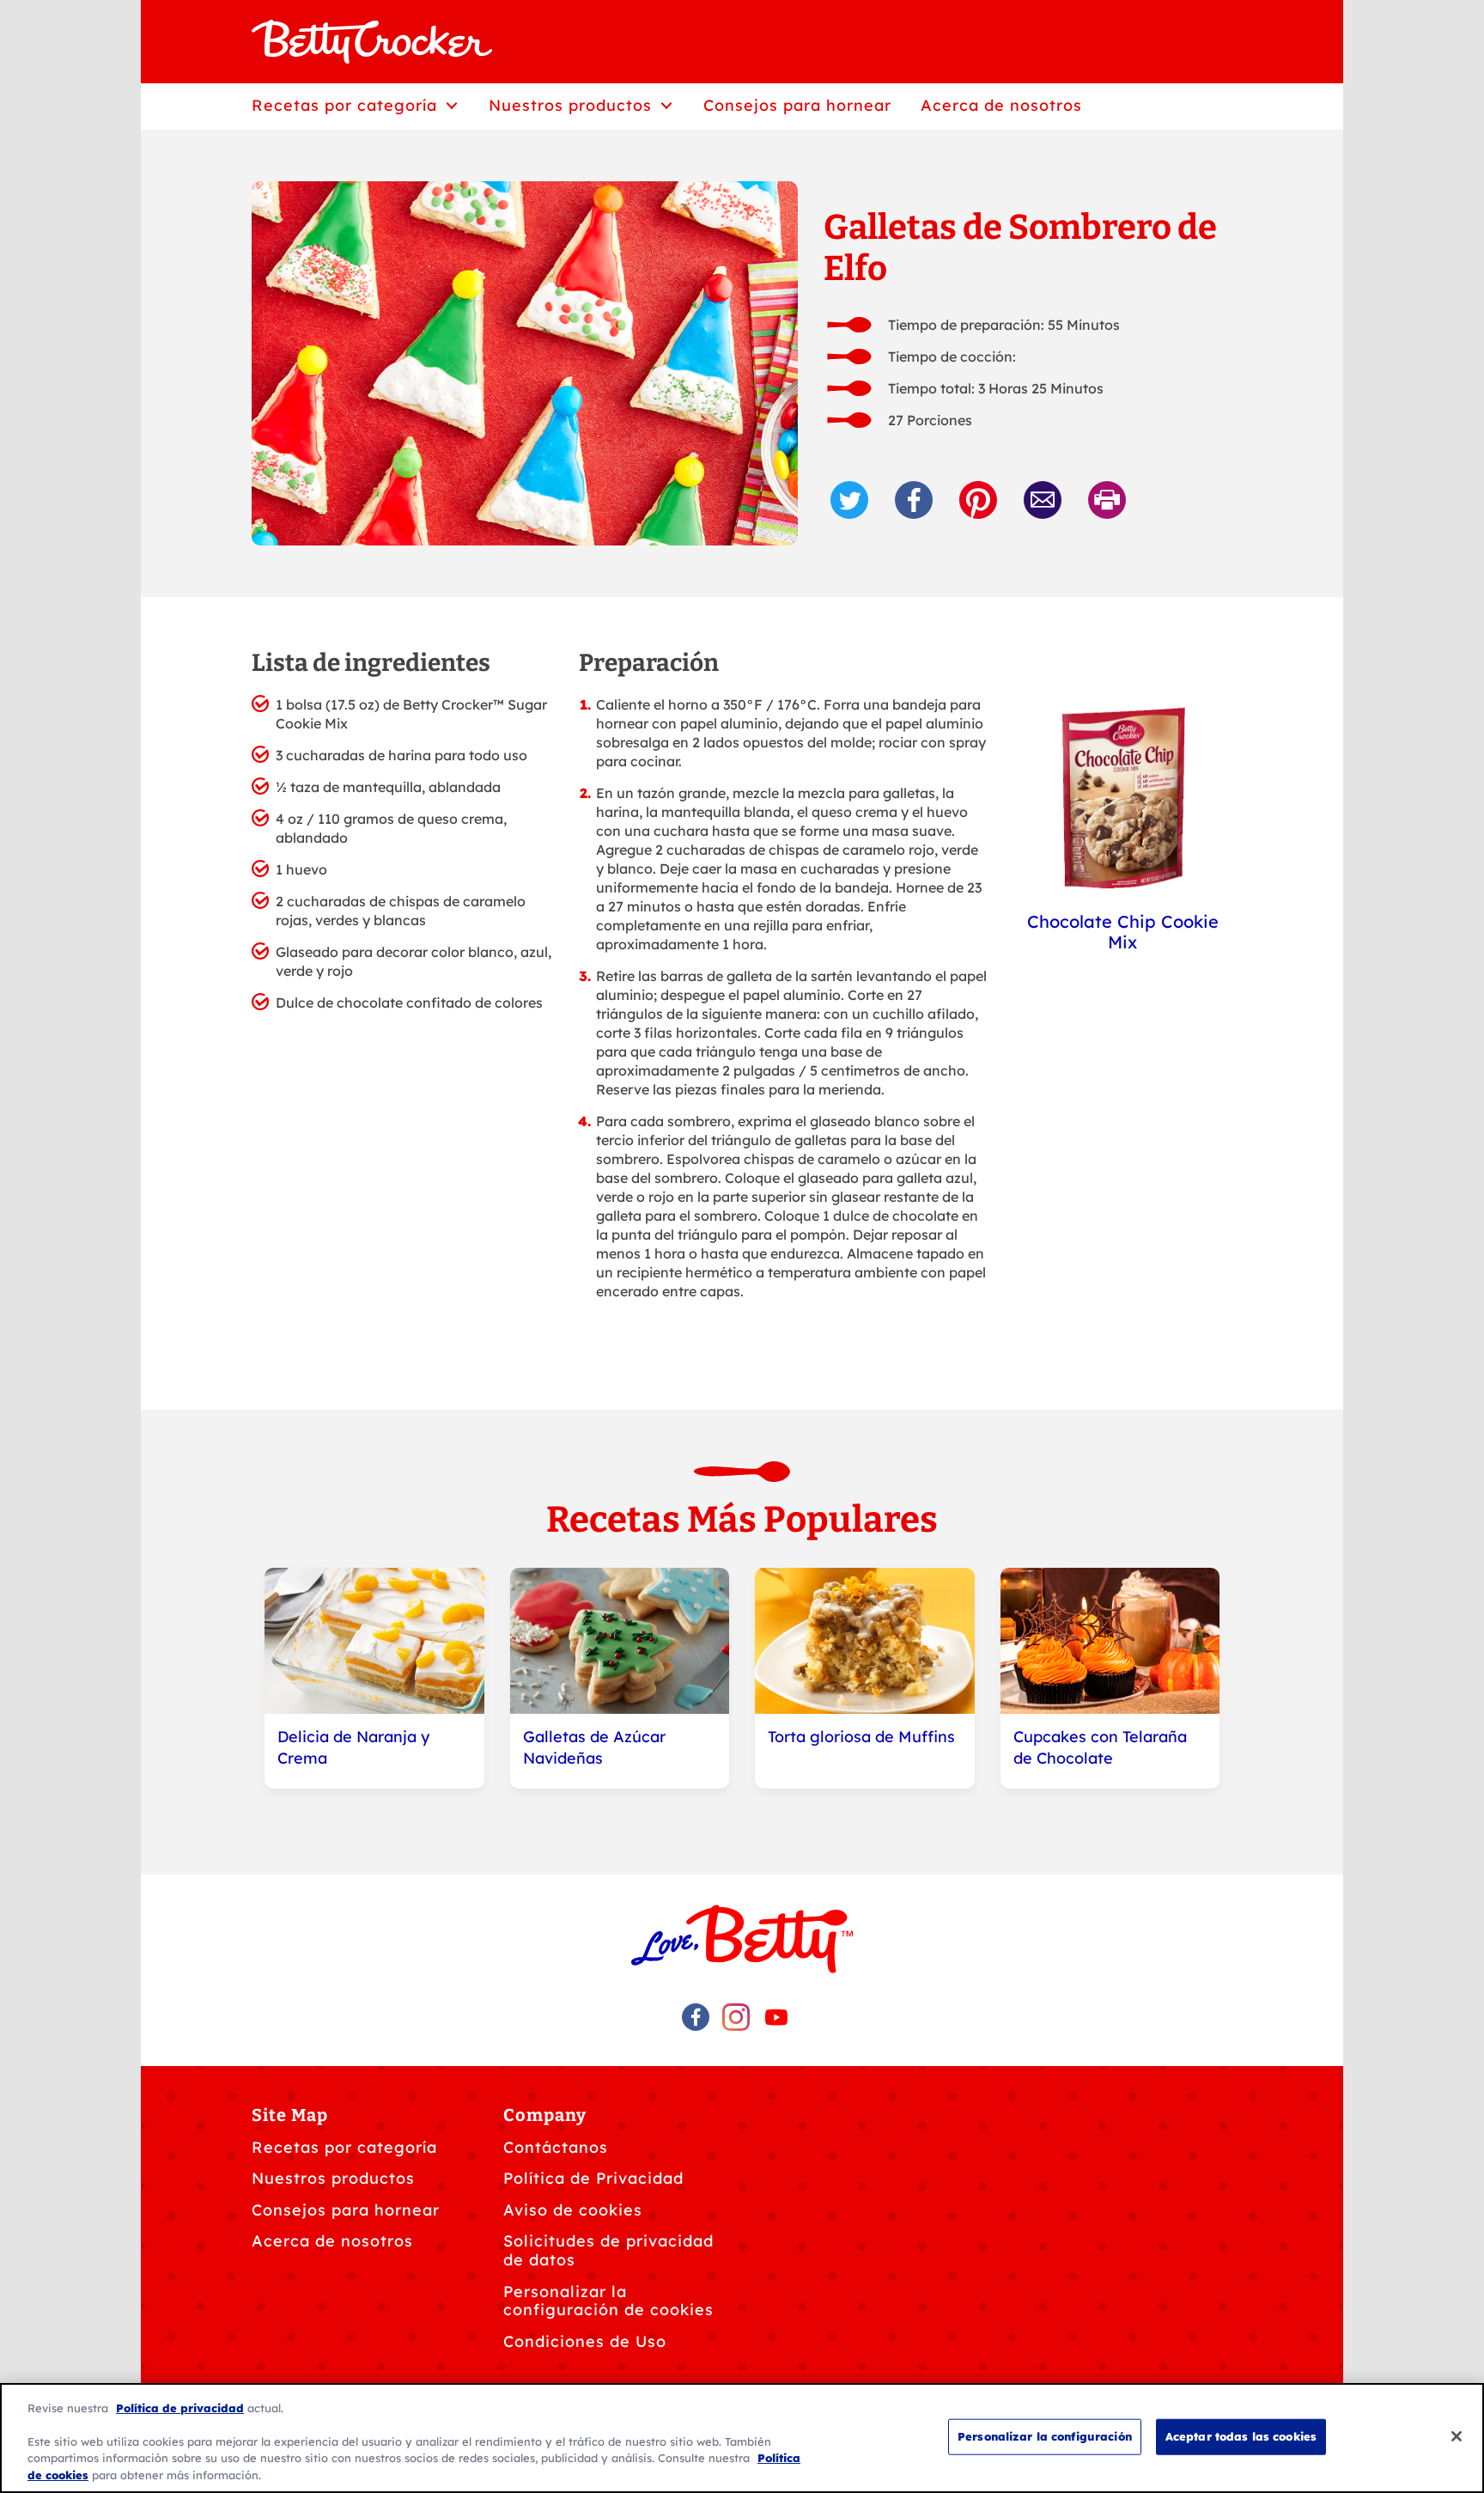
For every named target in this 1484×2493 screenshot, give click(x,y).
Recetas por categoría (344, 2147)
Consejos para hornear (346, 2210)
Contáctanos (556, 2147)
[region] (742, 2438)
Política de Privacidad (593, 2178)
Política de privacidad (180, 2408)
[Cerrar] (1457, 2436)
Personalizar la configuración (1045, 2436)
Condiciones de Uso (585, 2341)
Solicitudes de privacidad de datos (608, 2250)
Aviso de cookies (573, 2210)
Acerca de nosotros (332, 2241)
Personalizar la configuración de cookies (608, 2301)
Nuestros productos (333, 2178)
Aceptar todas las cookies (1241, 2436)
